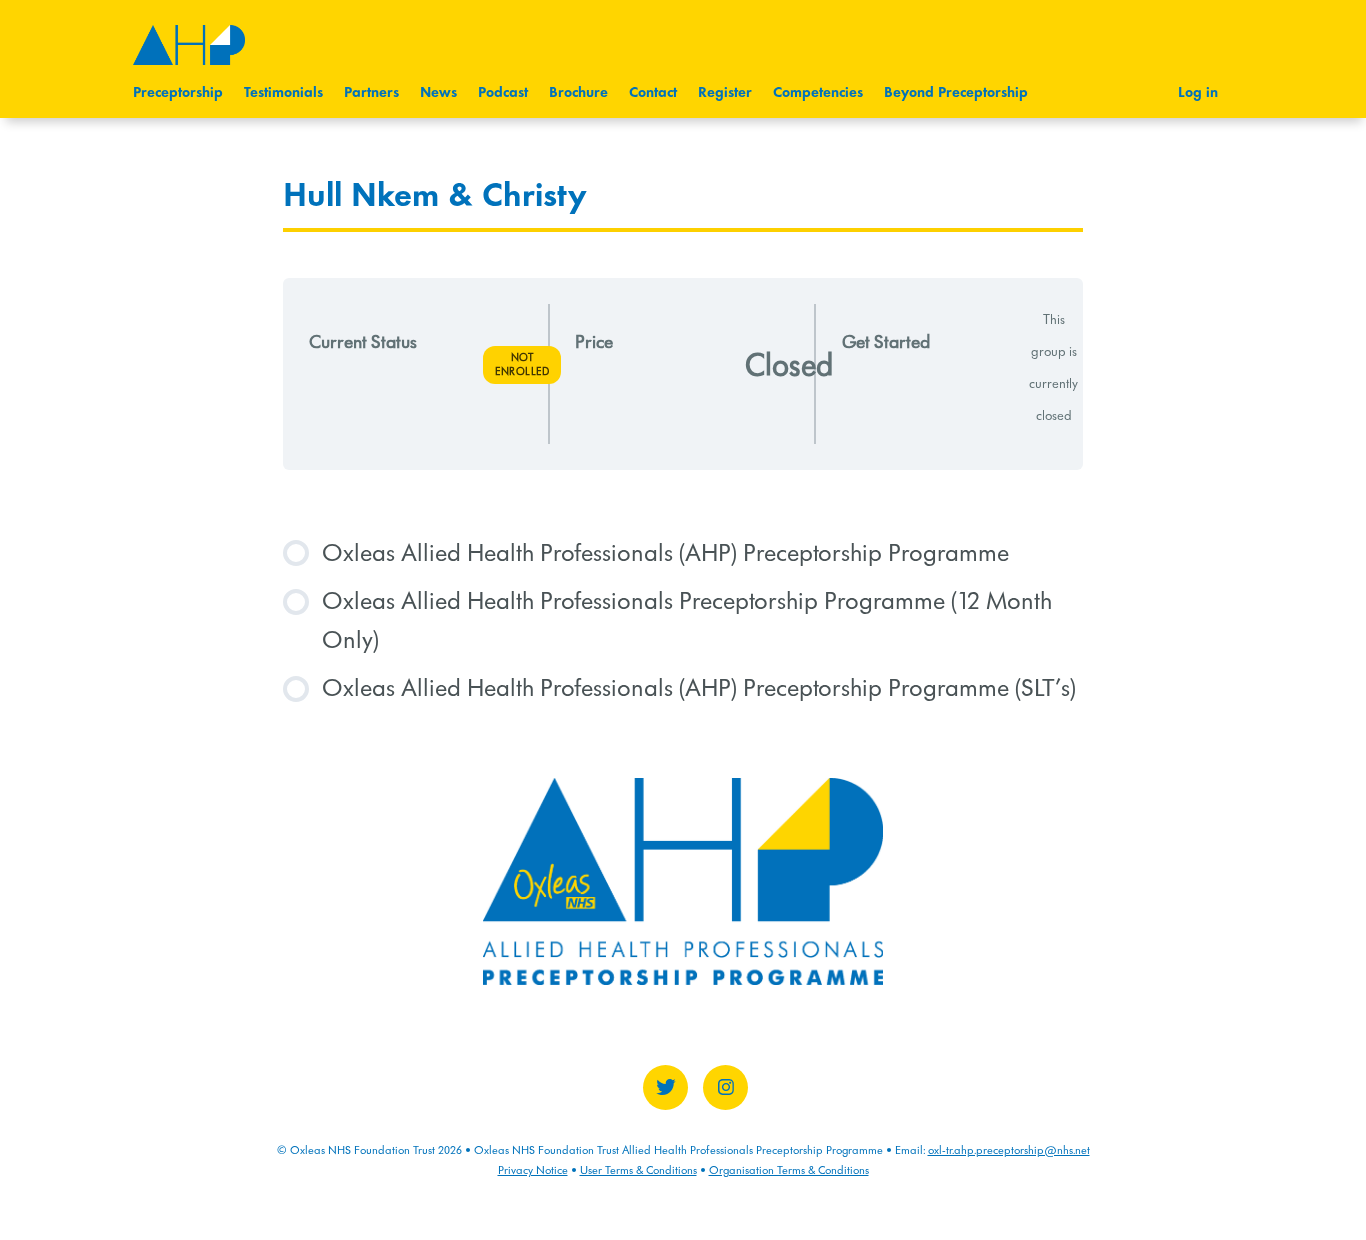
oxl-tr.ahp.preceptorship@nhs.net (1009, 1150)
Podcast (503, 93)
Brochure (578, 93)
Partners (371, 93)
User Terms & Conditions (638, 1170)
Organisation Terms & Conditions (789, 1170)
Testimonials (283, 93)
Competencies (818, 93)
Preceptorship (178, 93)
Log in (1198, 93)
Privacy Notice (533, 1170)
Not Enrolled (522, 364)
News (438, 93)
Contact (653, 93)
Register (725, 93)
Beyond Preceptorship (956, 93)
